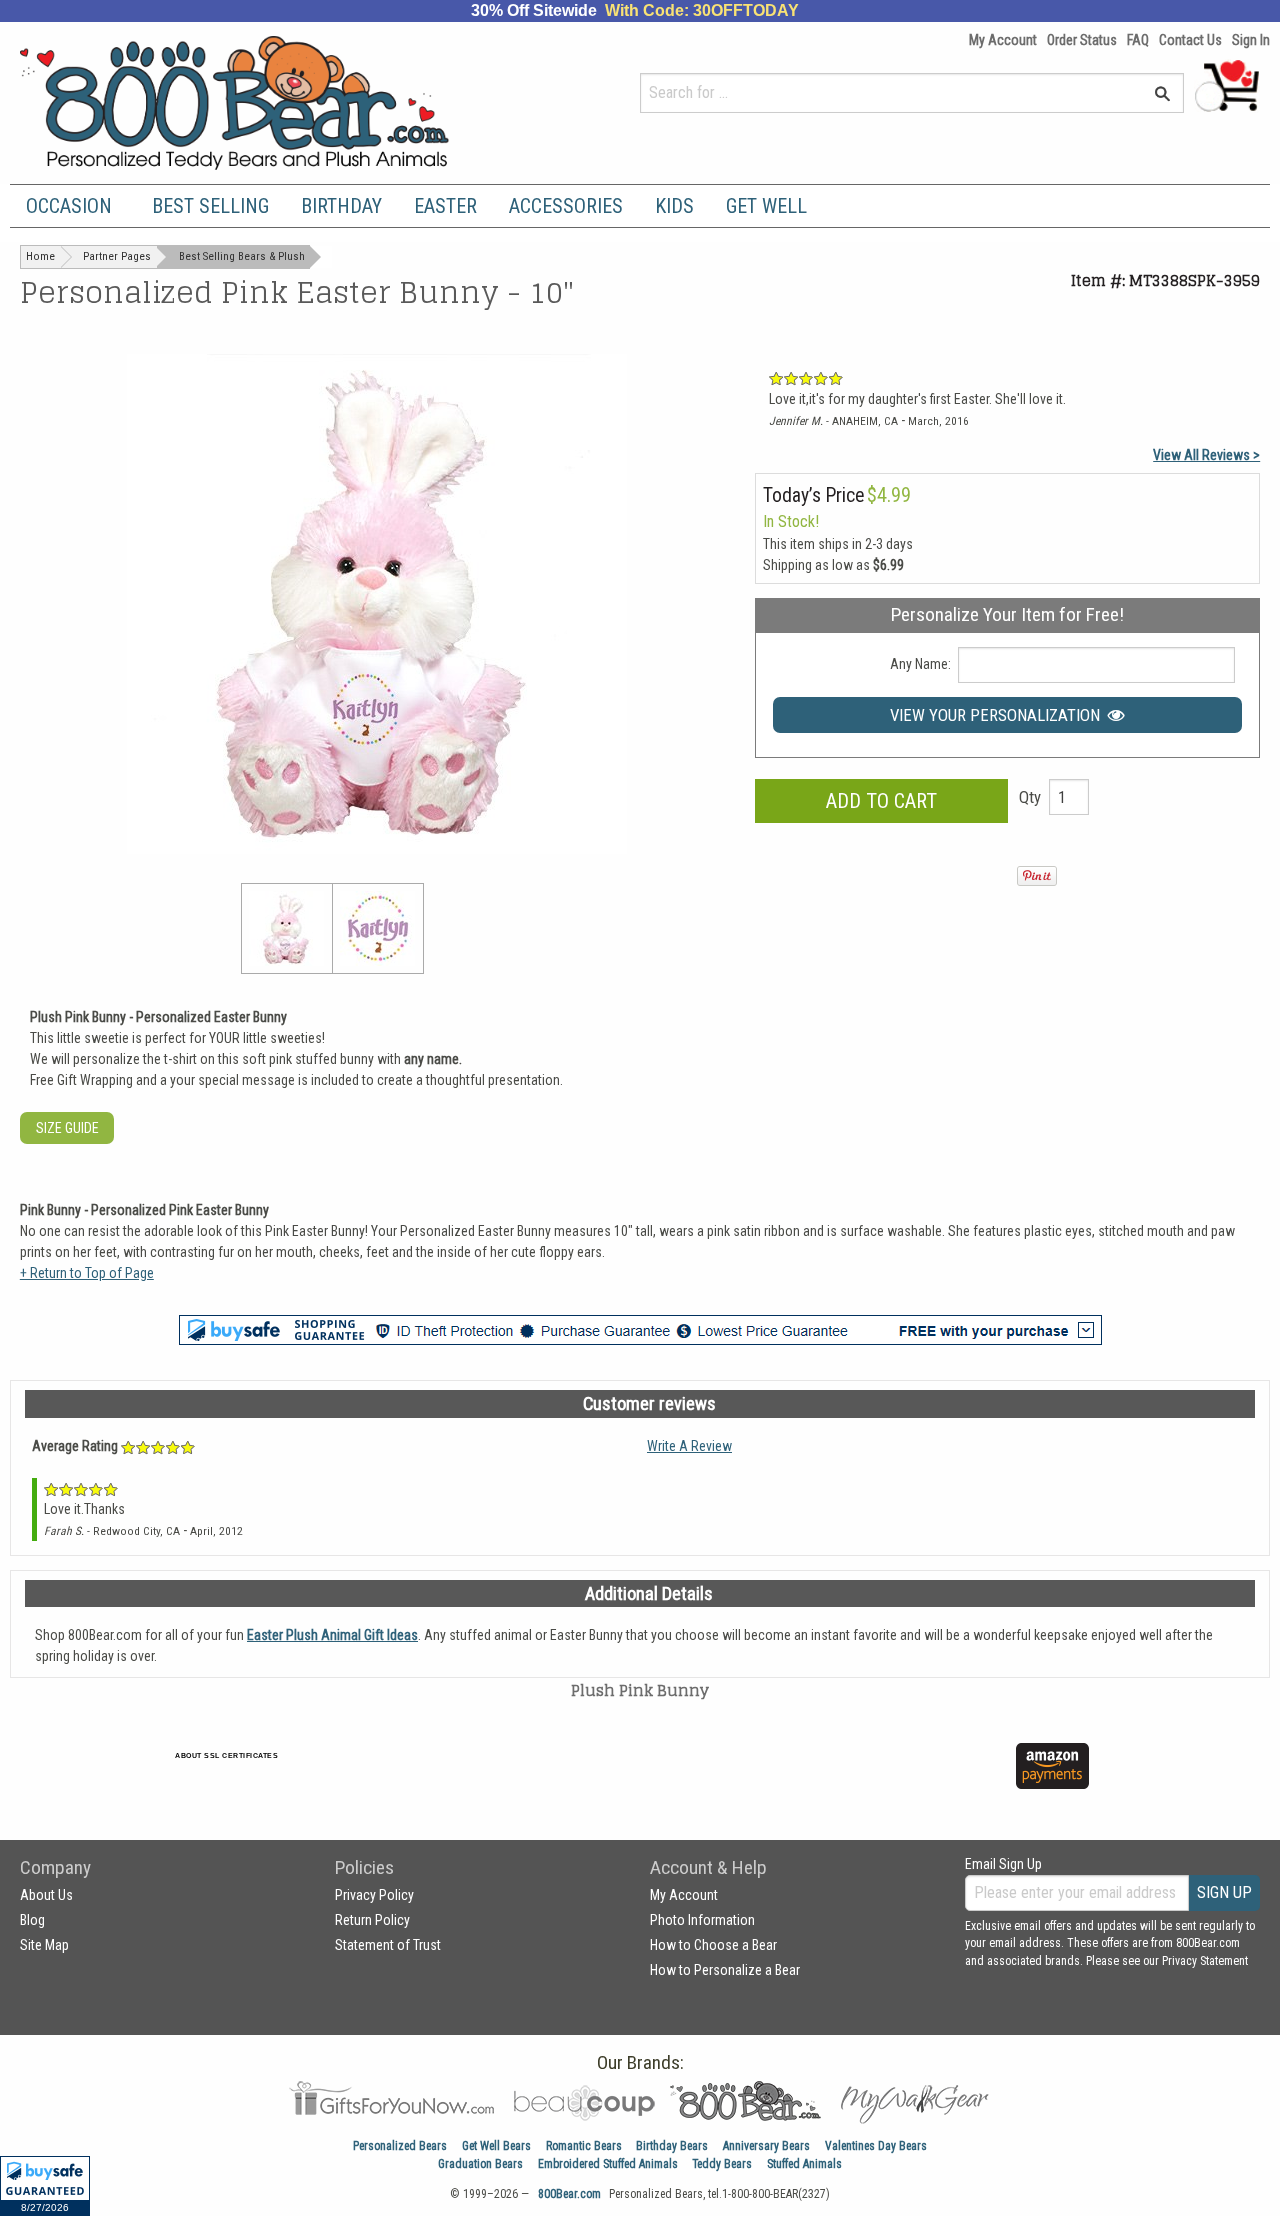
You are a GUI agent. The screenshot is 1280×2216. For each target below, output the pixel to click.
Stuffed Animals (804, 2164)
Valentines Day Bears (876, 2146)
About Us (46, 1895)
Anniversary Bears (766, 2146)
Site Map (44, 1945)
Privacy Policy (374, 1895)
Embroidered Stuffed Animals (608, 2164)
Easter (445, 206)
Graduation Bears (480, 2164)
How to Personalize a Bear (725, 1970)
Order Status (1082, 40)
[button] (45, 2186)
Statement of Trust (388, 1945)
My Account (1003, 40)
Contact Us (1190, 40)
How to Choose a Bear (713, 1945)
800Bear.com (569, 2194)
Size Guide (67, 1128)
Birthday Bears (672, 2146)
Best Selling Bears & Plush (242, 256)
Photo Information (702, 1920)
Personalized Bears (400, 2146)
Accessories (566, 206)
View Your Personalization (999, 715)
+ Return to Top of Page (87, 1273)
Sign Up (1224, 1892)
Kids (674, 206)
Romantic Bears (584, 2146)
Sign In (1251, 40)
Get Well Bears (496, 2146)
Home (40, 256)
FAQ (1138, 40)
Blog (32, 1920)
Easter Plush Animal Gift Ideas (332, 1635)
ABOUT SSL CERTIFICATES (226, 1755)
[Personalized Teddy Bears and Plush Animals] (272, 102)
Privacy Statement (1205, 1961)
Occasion (69, 206)
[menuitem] (73, 206)
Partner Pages (117, 256)
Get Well (766, 206)
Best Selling (210, 206)
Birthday (341, 206)
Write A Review (689, 1446)
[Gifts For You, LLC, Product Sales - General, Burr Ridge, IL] (518, 1777)
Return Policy (372, 1920)
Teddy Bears (722, 2164)
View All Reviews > (1206, 455)
